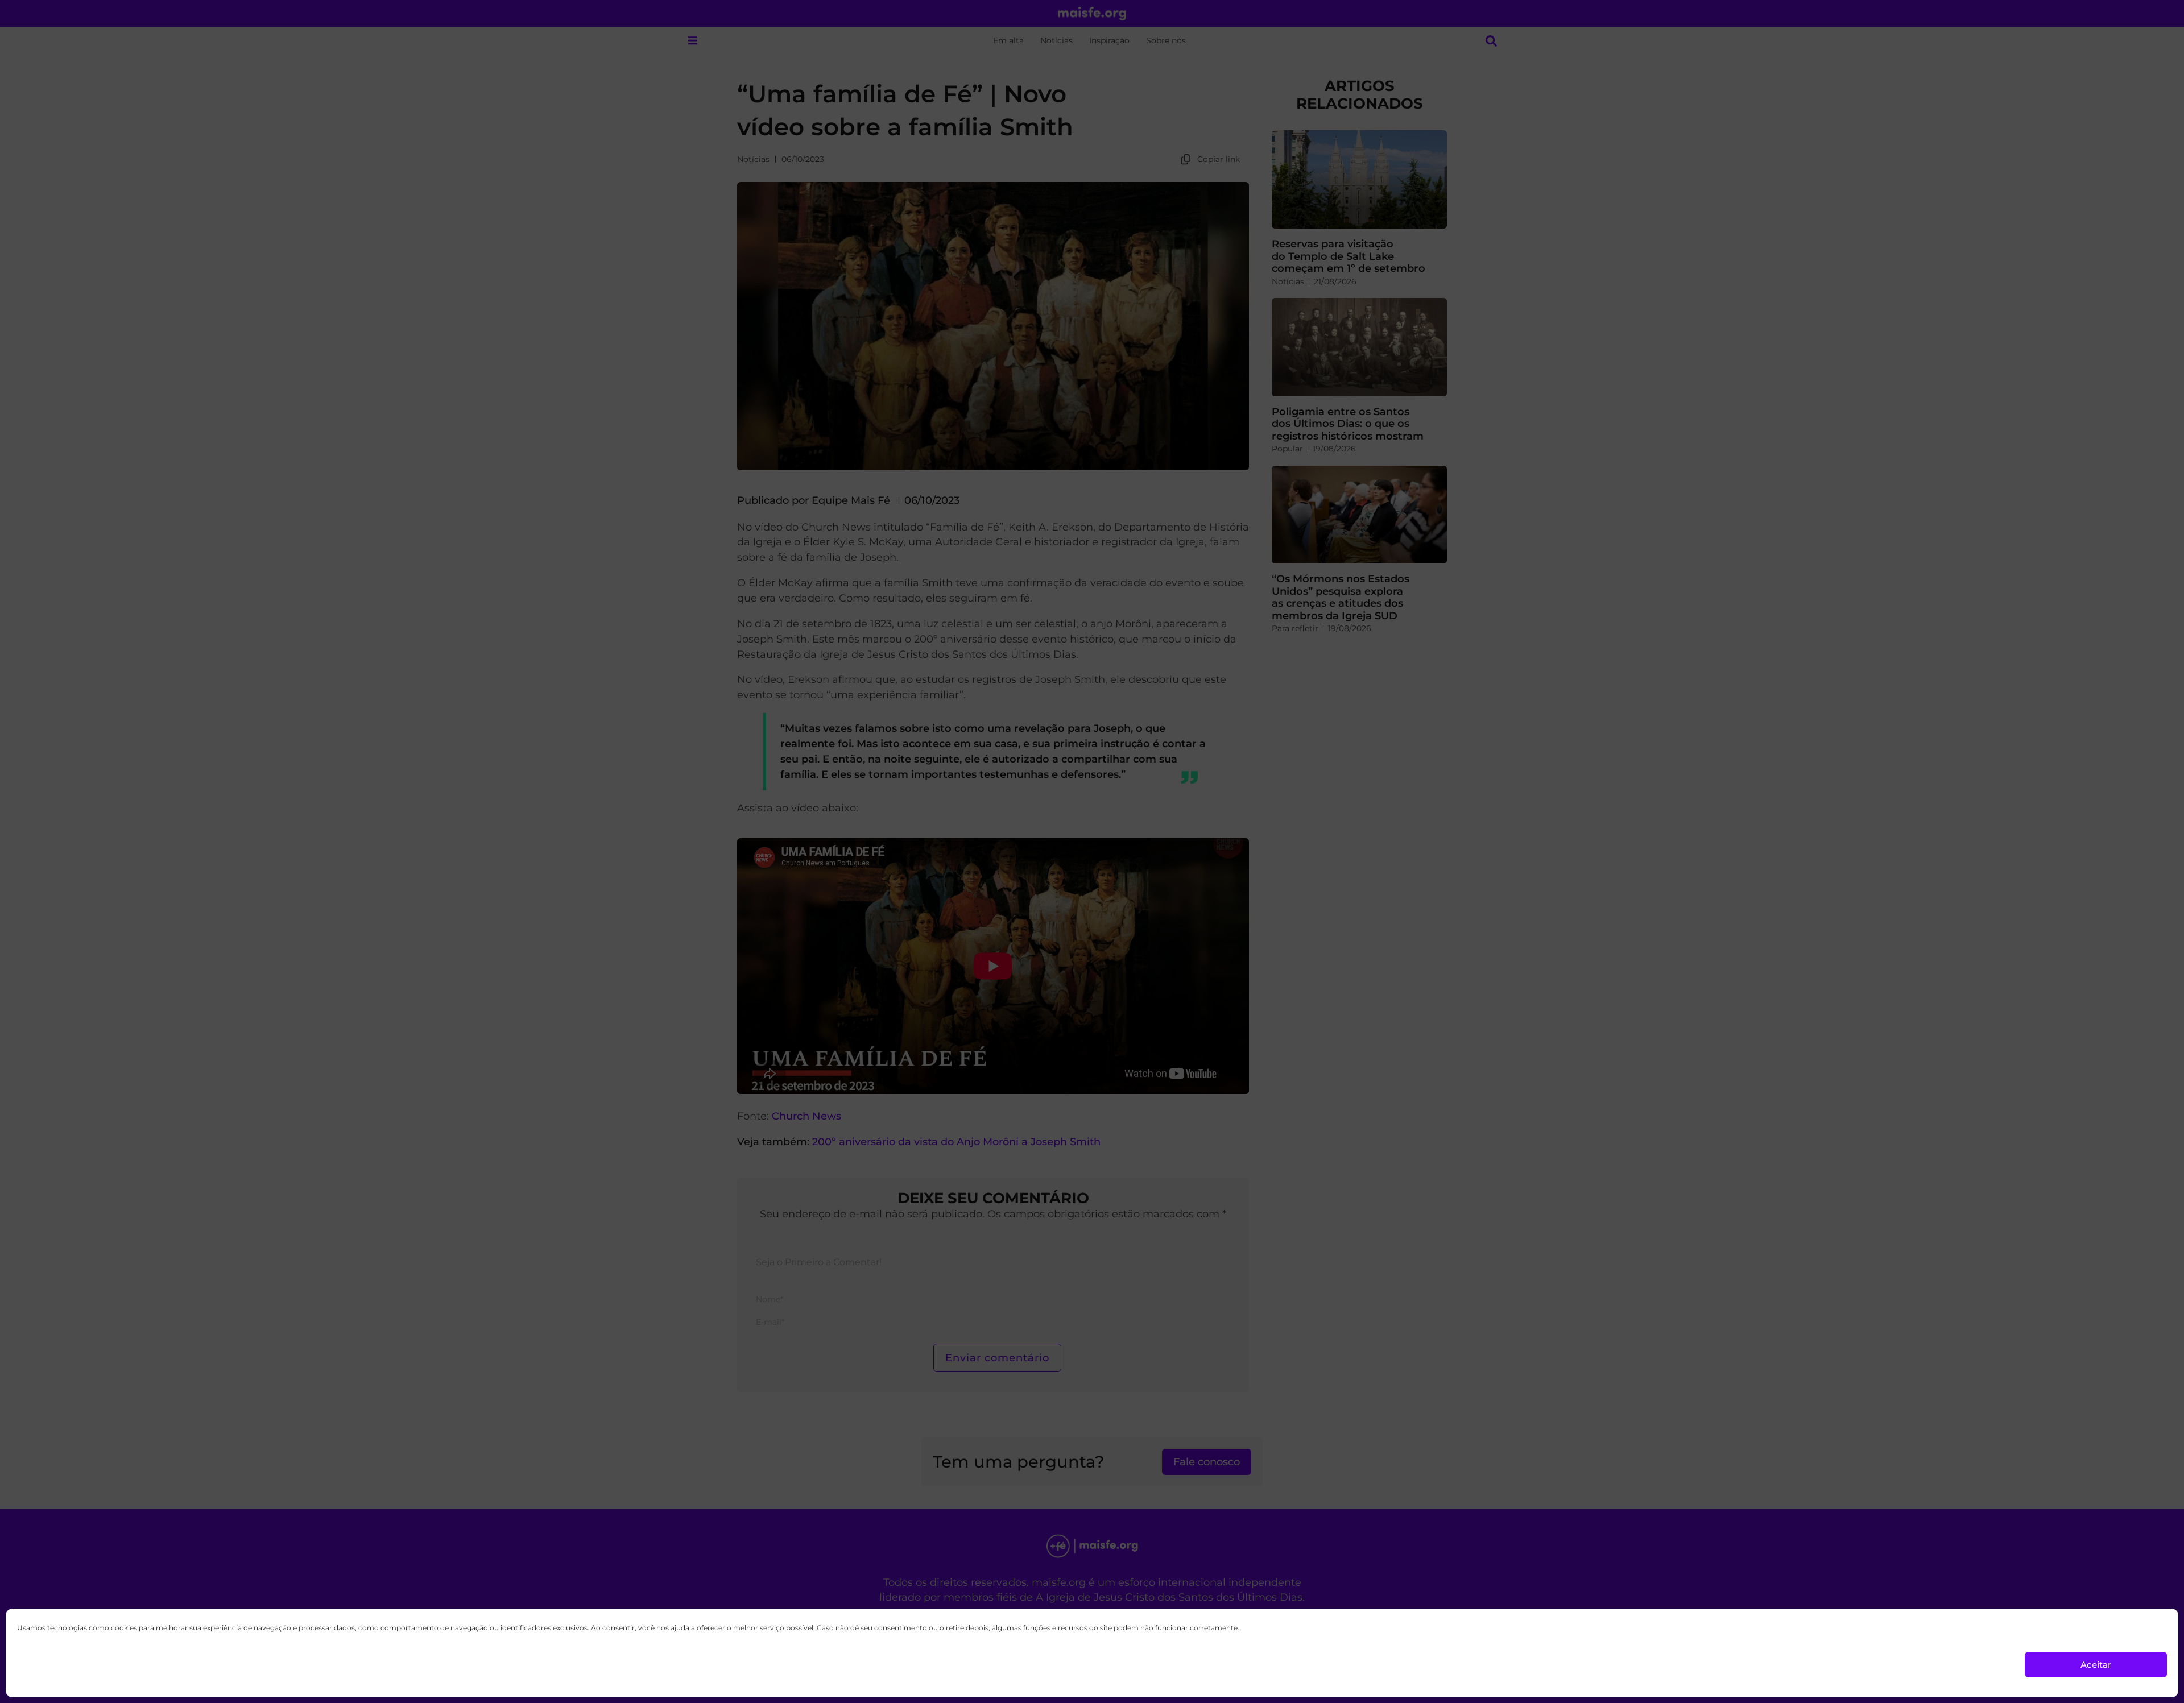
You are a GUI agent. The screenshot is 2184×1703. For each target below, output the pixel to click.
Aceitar (2096, 1665)
